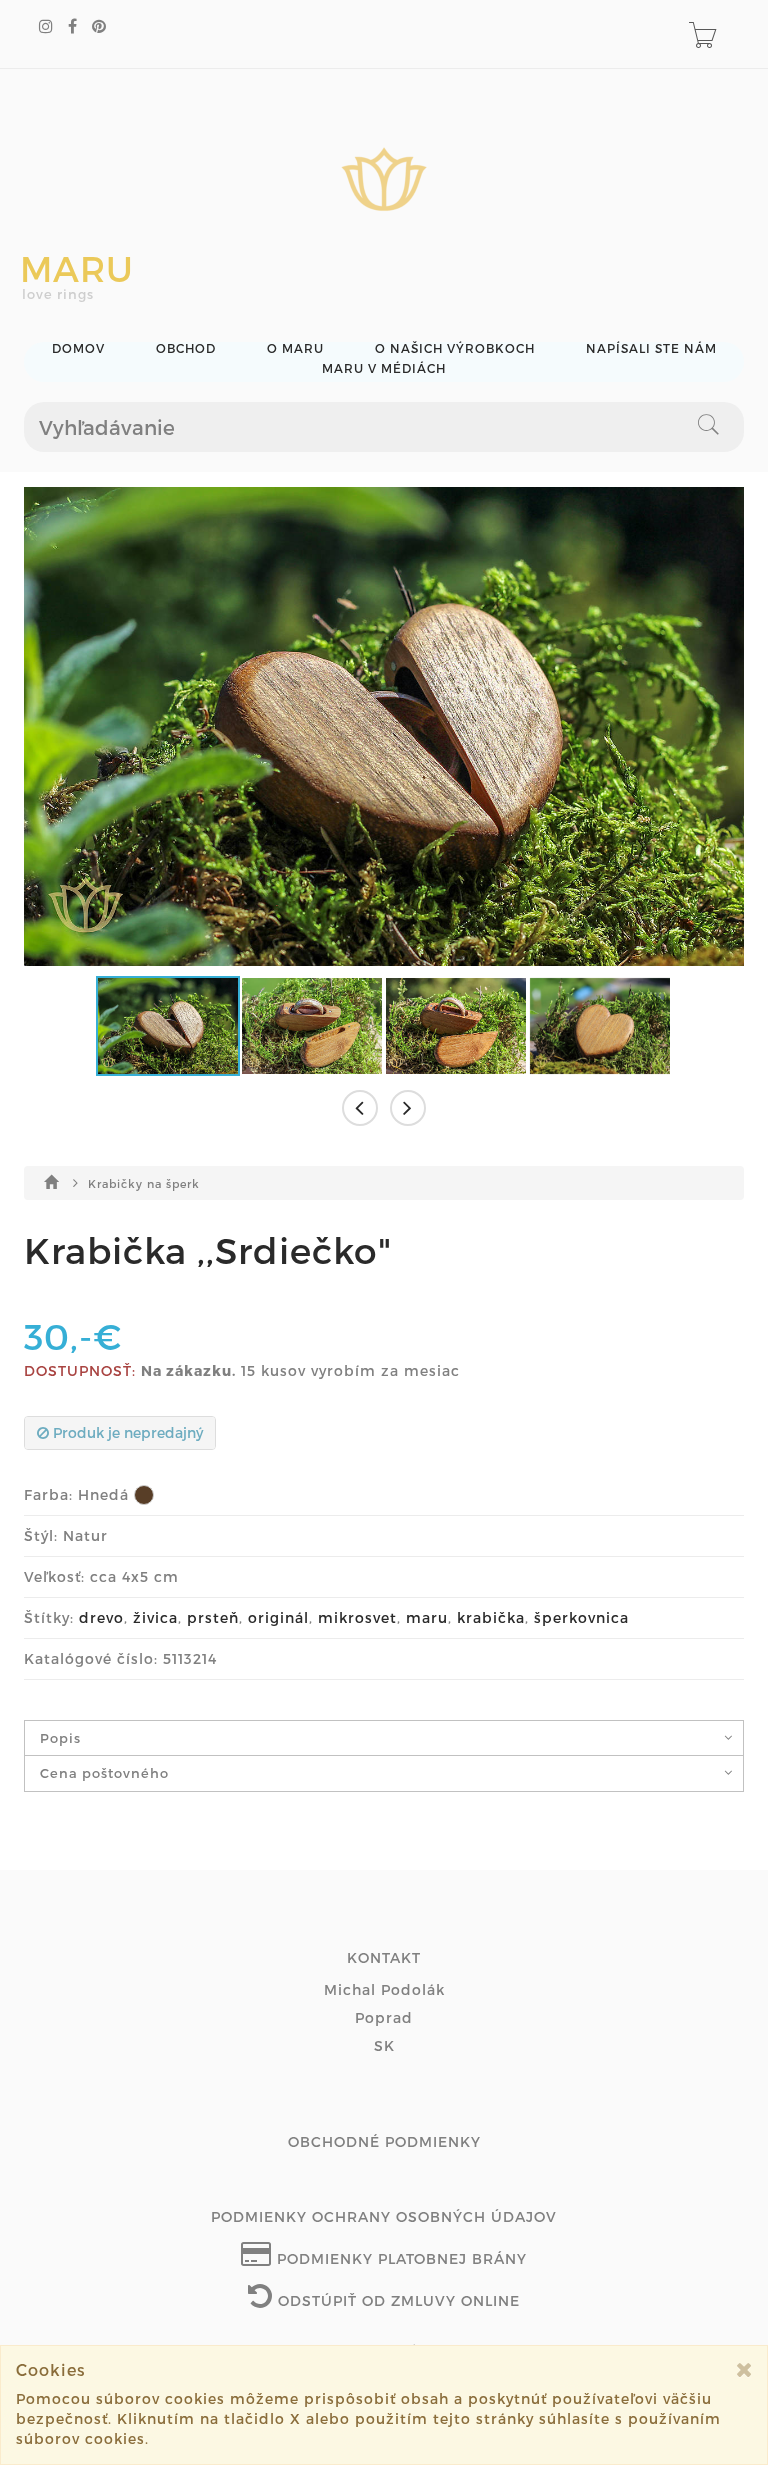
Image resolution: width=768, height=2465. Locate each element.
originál (278, 1617)
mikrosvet (357, 1617)
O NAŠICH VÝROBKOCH (455, 348)
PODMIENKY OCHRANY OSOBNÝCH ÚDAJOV (384, 2216)
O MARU (295, 348)
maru (427, 1617)
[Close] (744, 2369)
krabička (491, 1617)
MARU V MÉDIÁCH (384, 368)
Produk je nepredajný (126, 1432)
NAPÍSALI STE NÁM (651, 348)
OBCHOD (186, 348)
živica (155, 1617)
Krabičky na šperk (144, 1183)
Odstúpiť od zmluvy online (396, 2300)
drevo (101, 1617)
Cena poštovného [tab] (104, 1773)
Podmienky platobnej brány (399, 2258)
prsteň (213, 1617)
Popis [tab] (60, 1738)
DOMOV (78, 348)
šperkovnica (581, 1617)
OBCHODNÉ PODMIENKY (384, 2141)
